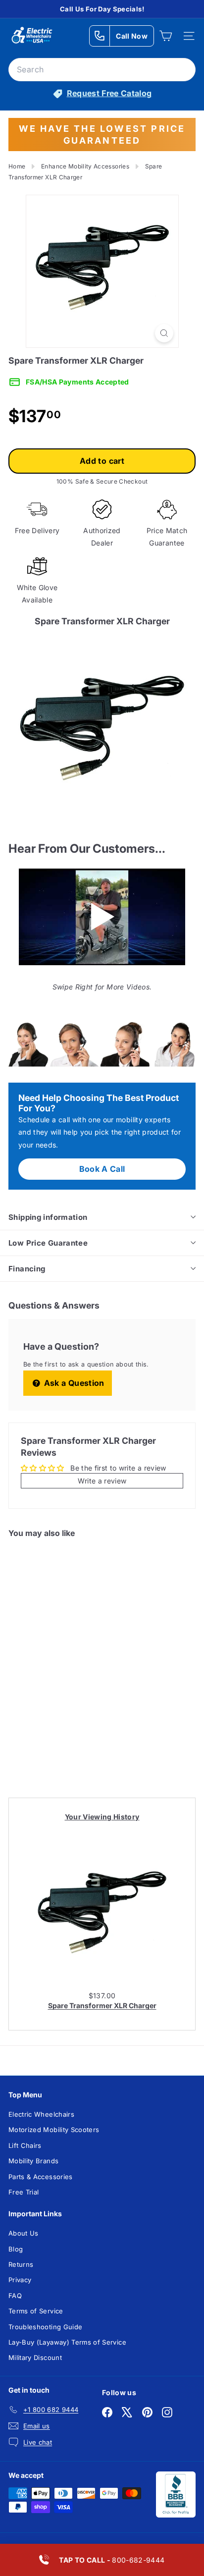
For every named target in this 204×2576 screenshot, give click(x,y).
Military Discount (35, 2357)
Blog (16, 2249)
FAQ (15, 2296)
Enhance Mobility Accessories (85, 166)
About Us (24, 2233)
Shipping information (48, 1217)
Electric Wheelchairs (41, 2114)
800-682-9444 (112, 2560)
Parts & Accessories (41, 2177)
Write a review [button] (102, 1481)
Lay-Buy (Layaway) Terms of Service (67, 2342)
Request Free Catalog (109, 93)
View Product (47, 1751)
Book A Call (102, 1169)
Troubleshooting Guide (45, 2327)
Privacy (20, 2280)
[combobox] (102, 70)
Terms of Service (36, 2311)
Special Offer (47, 1713)
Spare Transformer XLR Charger (102, 2005)
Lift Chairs (25, 2145)
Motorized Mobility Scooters (54, 2130)
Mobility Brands (33, 2161)
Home (17, 166)
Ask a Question (73, 1383)
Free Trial (24, 2192)
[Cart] (166, 36)
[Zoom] (164, 333)
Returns (21, 2264)
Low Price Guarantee (48, 1243)
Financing (27, 1269)
